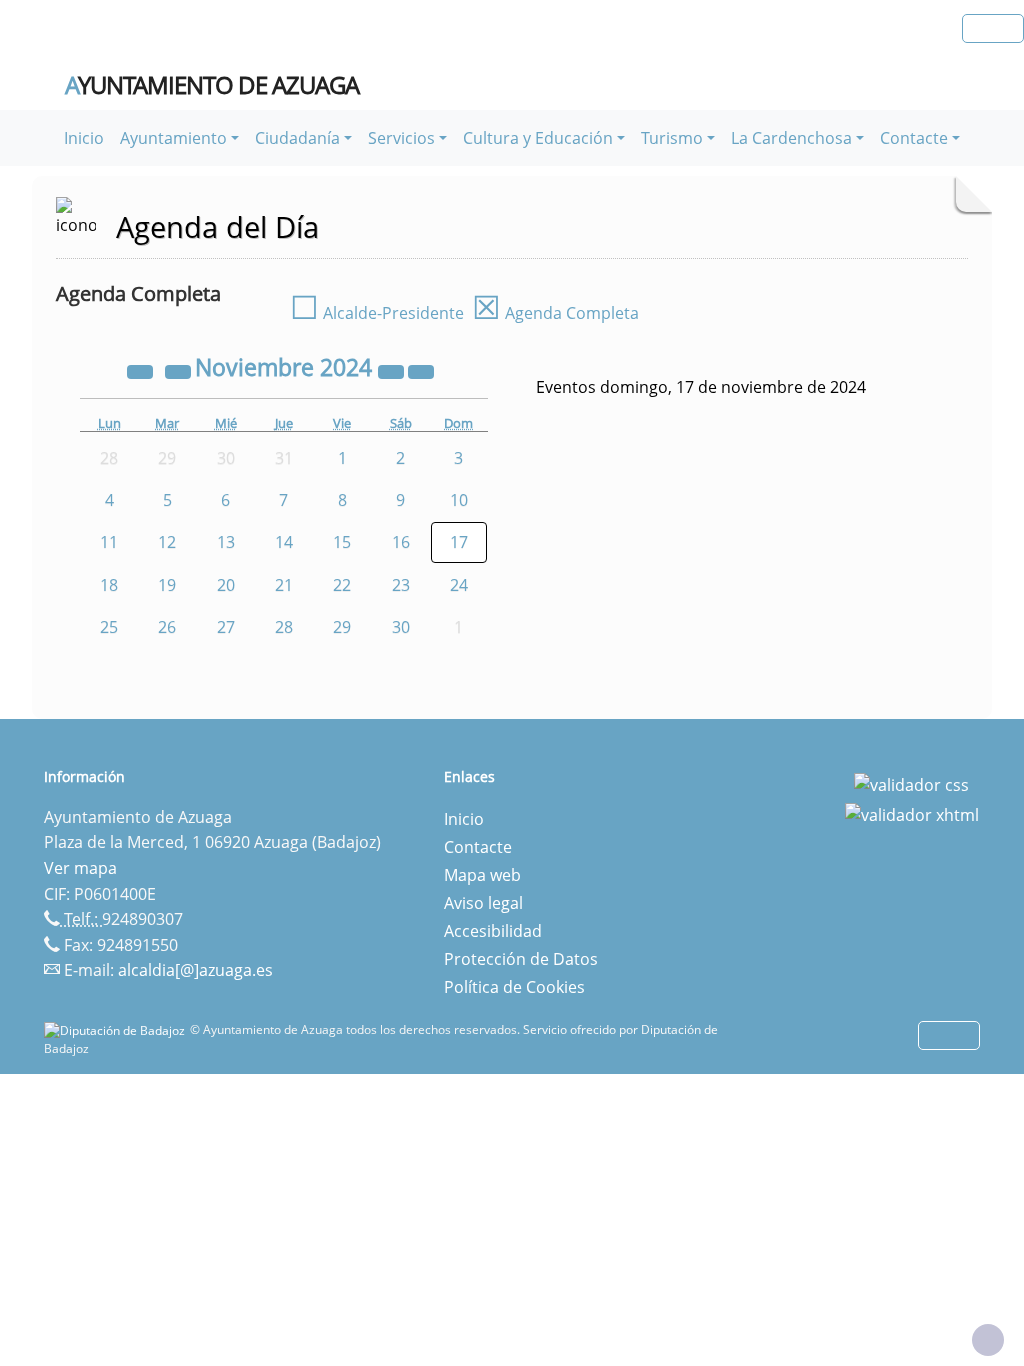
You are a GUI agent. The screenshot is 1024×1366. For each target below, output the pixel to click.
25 (109, 627)
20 (226, 585)
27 (226, 627)
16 (401, 542)
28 (284, 627)
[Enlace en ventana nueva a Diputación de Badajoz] (117, 1029)
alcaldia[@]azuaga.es (195, 970)
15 (342, 542)
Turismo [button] (672, 138)
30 (401, 627)
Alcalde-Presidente (377, 313)
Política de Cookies (514, 987)
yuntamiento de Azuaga (212, 85)
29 (342, 627)
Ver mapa (80, 868)
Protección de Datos (521, 959)
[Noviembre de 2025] (393, 370)
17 (459, 542)
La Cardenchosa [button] (791, 138)
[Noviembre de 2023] (142, 370)
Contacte (478, 847)
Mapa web (482, 875)
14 (284, 542)
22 (342, 585)
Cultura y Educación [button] (538, 138)
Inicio (84, 138)
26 (167, 627)
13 (226, 542)
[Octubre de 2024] (180, 370)
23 (401, 585)
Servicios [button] (401, 138)
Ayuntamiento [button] (173, 138)
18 (109, 585)
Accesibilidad (493, 931)
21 (284, 585)
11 (109, 542)
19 (167, 585)
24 (459, 585)
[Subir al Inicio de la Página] (988, 1340)
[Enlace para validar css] (911, 783)
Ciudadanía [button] (297, 138)
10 (459, 500)
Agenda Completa (555, 313)
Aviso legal (483, 903)
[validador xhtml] (912, 813)
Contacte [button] (914, 138)
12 (167, 542)
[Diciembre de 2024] (421, 370)
